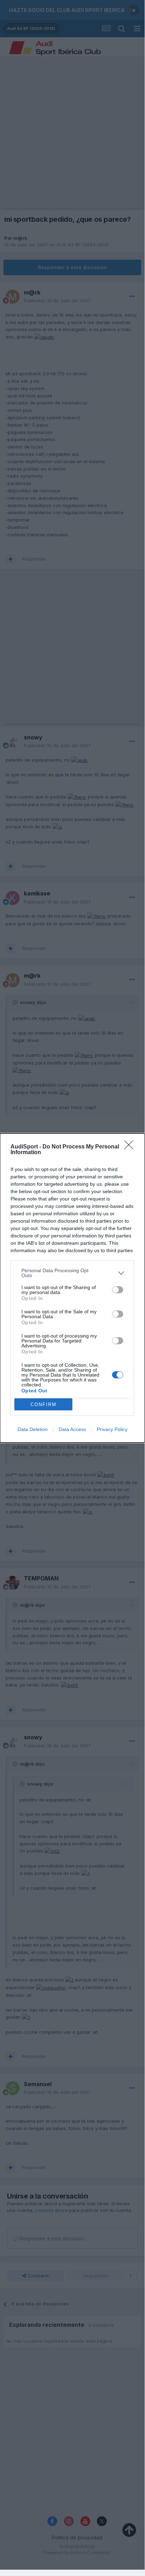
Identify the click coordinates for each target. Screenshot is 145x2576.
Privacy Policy (112, 1429)
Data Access (72, 1429)
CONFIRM (44, 1404)
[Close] (131, 1147)
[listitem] (72, 1273)
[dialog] (72, 1288)
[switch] (118, 1290)
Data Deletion (33, 1429)
